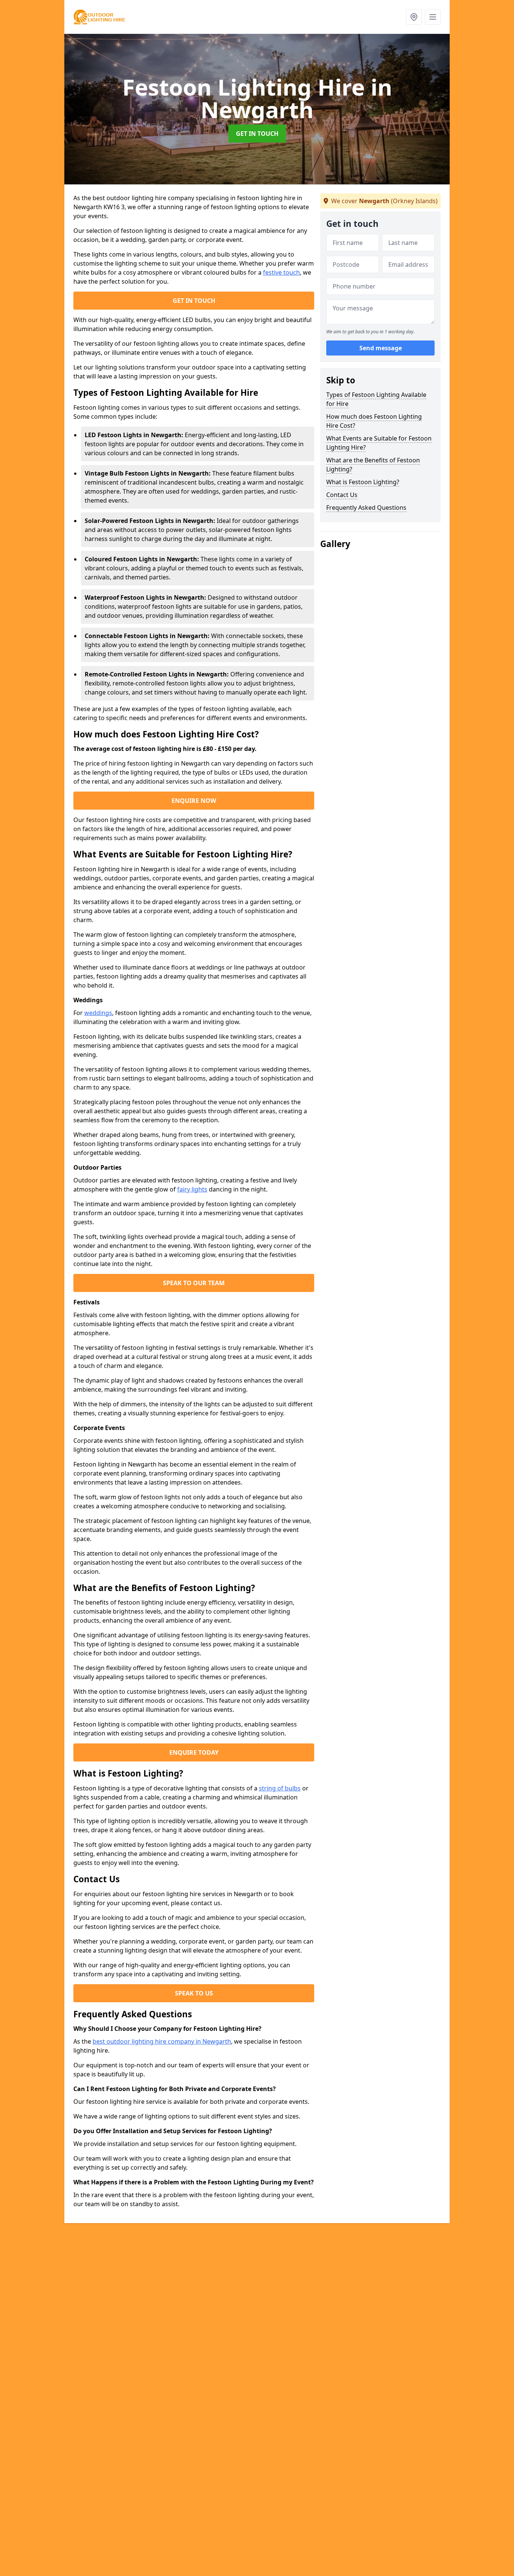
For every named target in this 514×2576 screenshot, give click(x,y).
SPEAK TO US (194, 1993)
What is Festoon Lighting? (363, 482)
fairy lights (192, 1189)
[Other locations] (414, 17)
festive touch (281, 272)
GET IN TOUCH (257, 134)
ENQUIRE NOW (194, 801)
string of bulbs (280, 1788)
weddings (98, 1013)
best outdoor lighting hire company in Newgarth (162, 2041)
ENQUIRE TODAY (194, 1752)
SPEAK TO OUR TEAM (194, 1283)
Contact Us (342, 495)
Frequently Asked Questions (366, 508)
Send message (381, 348)
